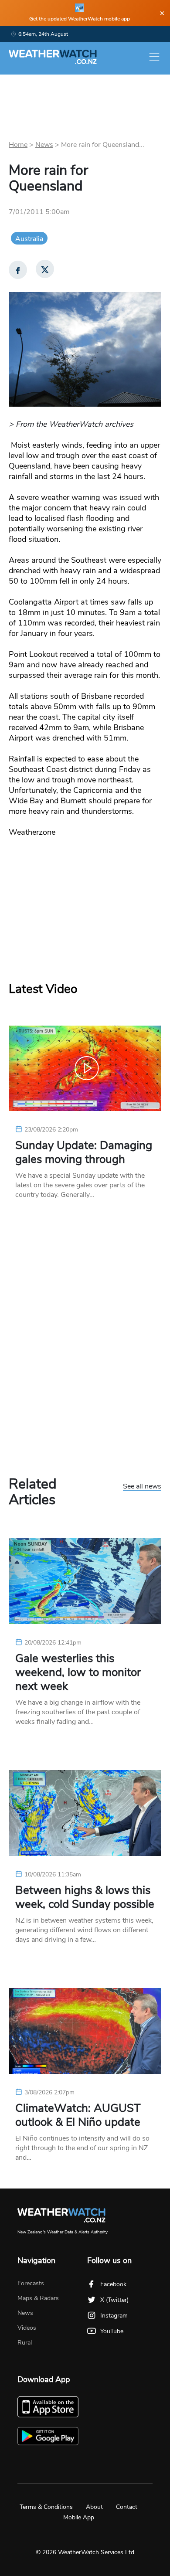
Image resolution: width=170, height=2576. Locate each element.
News (44, 145)
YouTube (112, 2331)
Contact (127, 2507)
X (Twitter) (114, 2300)
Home (18, 145)
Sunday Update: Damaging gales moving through (84, 1152)
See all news (142, 1487)
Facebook (113, 2284)
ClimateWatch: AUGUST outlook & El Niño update (78, 2115)
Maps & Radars (38, 2298)
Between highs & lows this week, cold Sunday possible (85, 1897)
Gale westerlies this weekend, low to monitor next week (78, 1672)
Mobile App (79, 2517)
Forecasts (31, 2283)
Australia (29, 239)
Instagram (114, 2316)
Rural (25, 2343)
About (94, 2507)
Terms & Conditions (46, 2507)
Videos (27, 2328)
